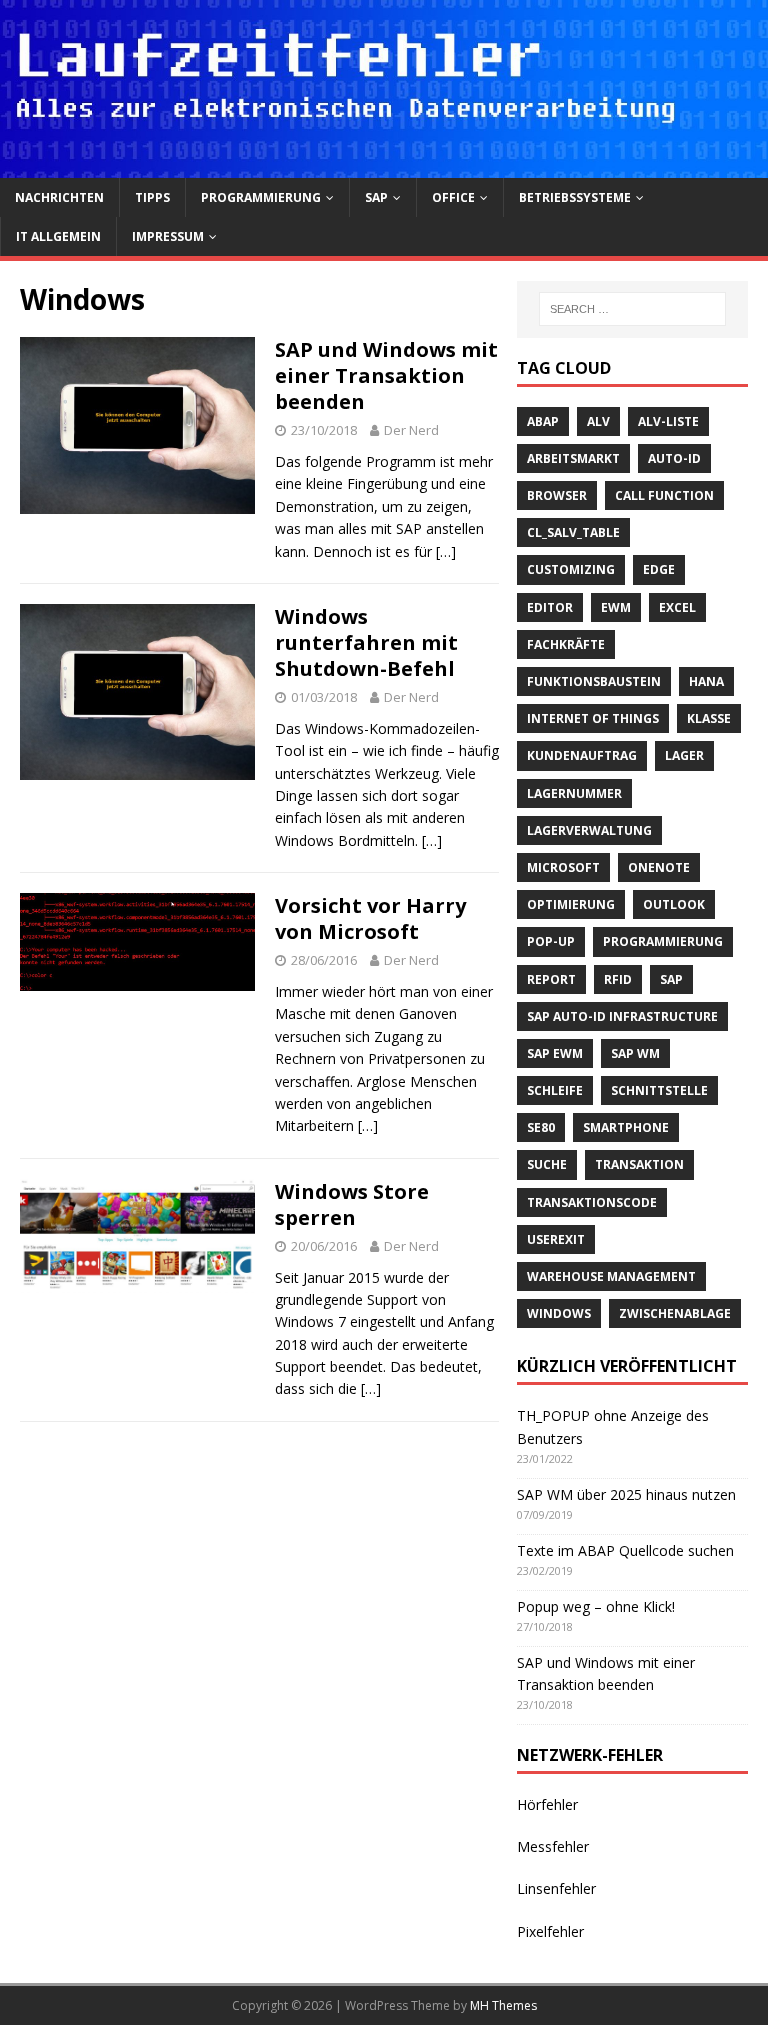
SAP (376, 197)
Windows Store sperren (352, 1204)
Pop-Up (551, 941)
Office (453, 197)
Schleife (555, 1090)
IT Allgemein (58, 236)
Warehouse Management (611, 1276)
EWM (616, 607)
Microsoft (563, 867)
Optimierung (571, 904)
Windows (559, 1313)
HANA (706, 681)
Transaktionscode (592, 1202)
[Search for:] (632, 309)
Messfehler (553, 1846)
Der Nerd (411, 430)
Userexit (556, 1239)
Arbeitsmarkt (573, 458)
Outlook (674, 904)
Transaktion (639, 1164)
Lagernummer (574, 793)
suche (547, 1164)
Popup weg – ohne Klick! (596, 1606)
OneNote (659, 867)
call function (664, 495)
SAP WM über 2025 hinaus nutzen (626, 1494)
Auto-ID (674, 458)
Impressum (168, 236)
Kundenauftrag (582, 755)
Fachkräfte (566, 644)
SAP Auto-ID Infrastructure (622, 1016)
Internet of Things (593, 718)
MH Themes (503, 2005)
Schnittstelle (659, 1090)
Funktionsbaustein (594, 681)
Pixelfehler (550, 1931)
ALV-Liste (668, 421)
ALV (598, 421)
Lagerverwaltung (589, 830)
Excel (677, 607)
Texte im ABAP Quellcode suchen (625, 1550)
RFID (618, 979)
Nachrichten (59, 197)
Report (551, 979)
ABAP (543, 421)
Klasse (709, 718)
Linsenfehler (556, 1888)
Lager (684, 755)
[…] (446, 551)
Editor (550, 607)
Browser (557, 495)
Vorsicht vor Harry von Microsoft (370, 918)
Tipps (152, 197)
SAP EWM (555, 1053)
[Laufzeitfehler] (384, 165)
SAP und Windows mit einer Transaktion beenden (386, 375)
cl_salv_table (573, 532)
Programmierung (261, 197)
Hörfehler (547, 1804)
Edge (659, 569)
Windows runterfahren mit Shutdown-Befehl (366, 642)
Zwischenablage (675, 1313)
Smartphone (626, 1127)
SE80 (541, 1127)
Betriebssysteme (575, 197)
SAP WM (635, 1053)
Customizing (571, 569)
